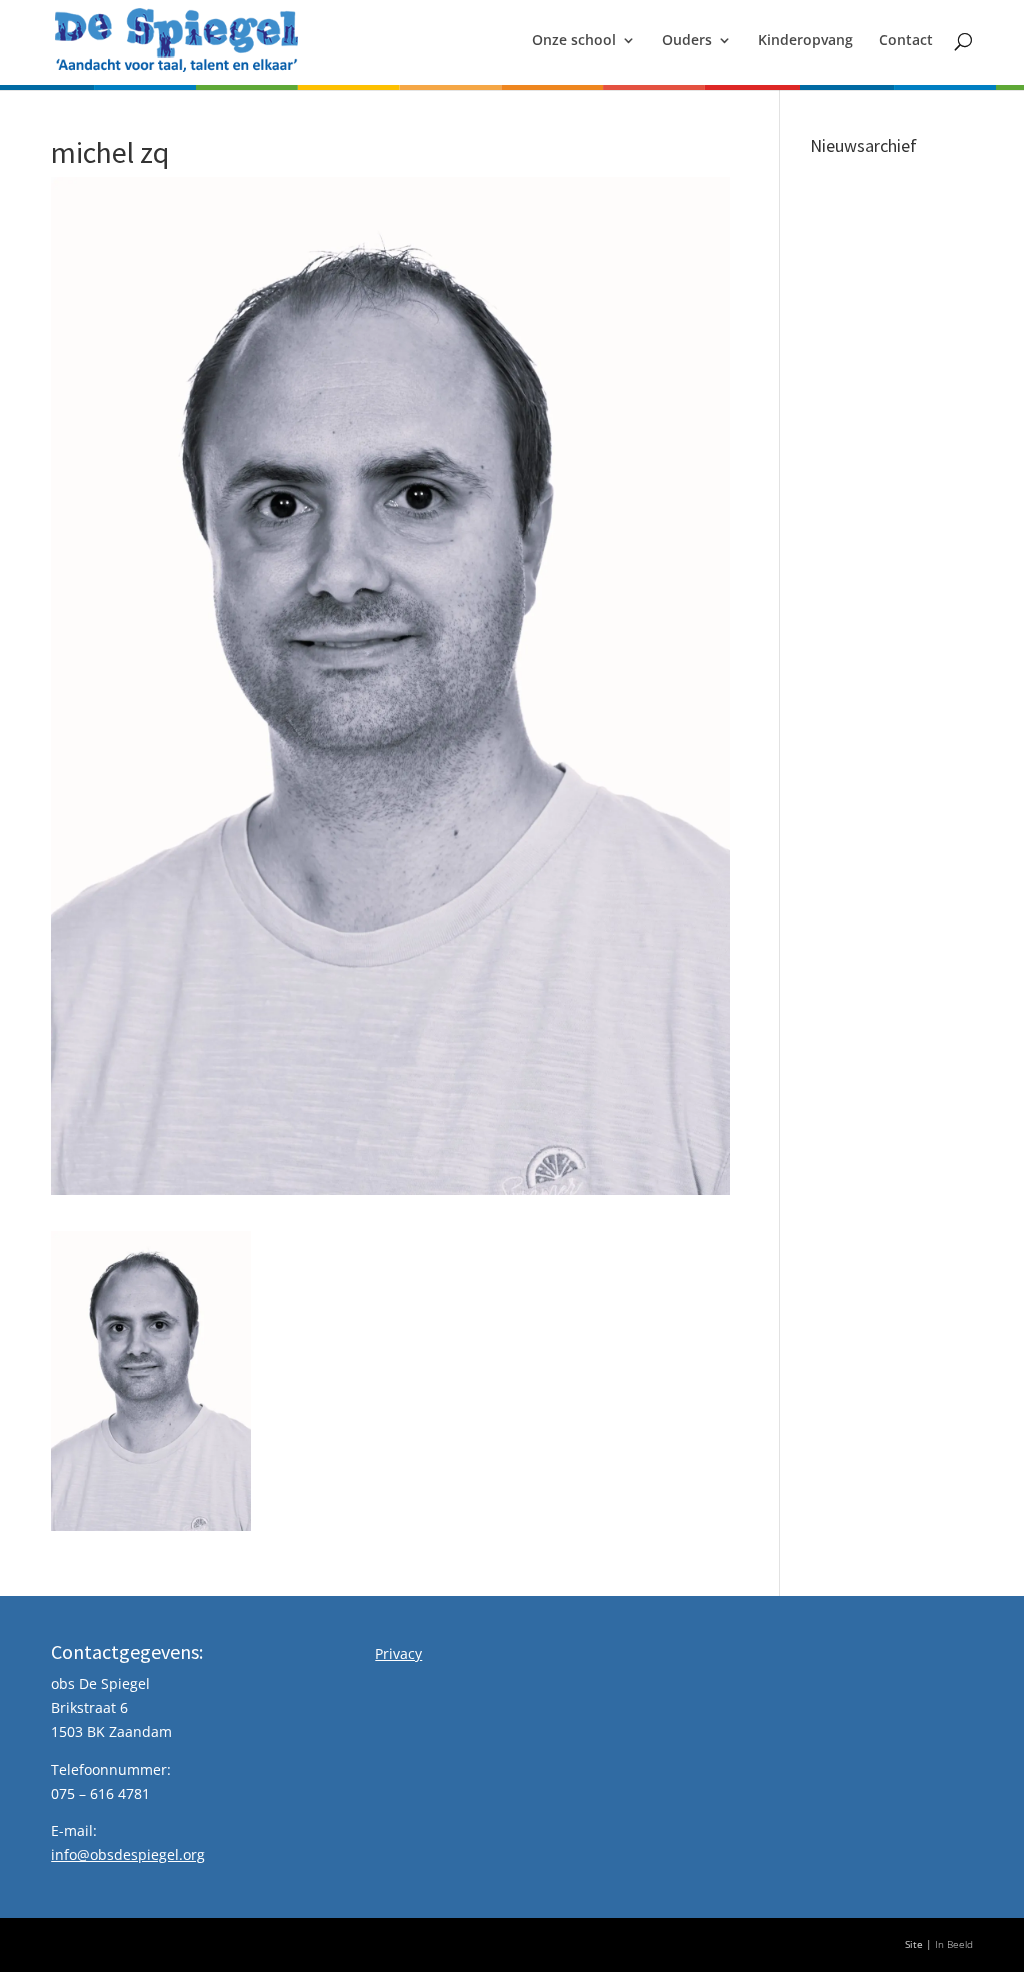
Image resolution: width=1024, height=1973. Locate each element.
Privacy (398, 1653)
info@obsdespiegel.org (128, 1854)
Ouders (687, 41)
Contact (906, 41)
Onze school (574, 41)
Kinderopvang (805, 41)
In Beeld (954, 1944)
